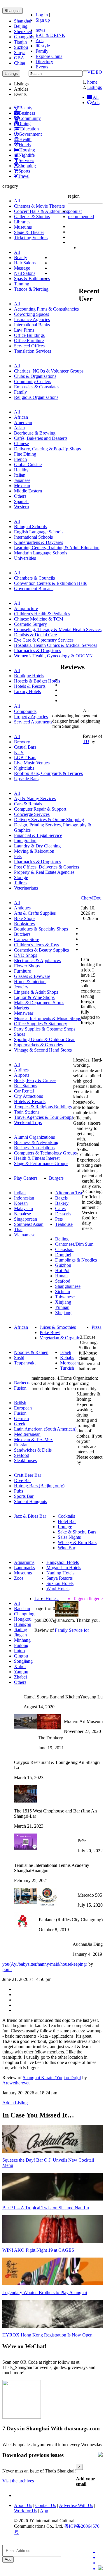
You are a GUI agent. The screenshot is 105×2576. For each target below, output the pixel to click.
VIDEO (95, 72)
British (20, 1403)
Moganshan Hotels (64, 1568)
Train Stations (27, 1112)
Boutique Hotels (29, 676)
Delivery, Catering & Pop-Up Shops (47, 449)
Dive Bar (22, 1480)
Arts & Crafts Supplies (35, 913)
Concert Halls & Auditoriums (41, 211)
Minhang (22, 1640)
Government (30, 134)
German (21, 1418)
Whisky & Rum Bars (77, 1542)
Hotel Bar (67, 1521)
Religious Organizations (36, 397)
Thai (18, 1230)
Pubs (19, 1491)
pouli (7, 1969)
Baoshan (22, 1609)
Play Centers (26, 1178)
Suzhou (21, 47)
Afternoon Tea (69, 1193)
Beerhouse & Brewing (35, 433)
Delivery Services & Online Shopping (49, 820)
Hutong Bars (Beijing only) (39, 1486)
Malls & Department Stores (39, 1003)
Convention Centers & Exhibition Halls (50, 583)
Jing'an (20, 1635)
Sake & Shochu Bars (77, 1532)
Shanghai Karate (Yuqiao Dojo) (52, 2078)
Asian (19, 428)
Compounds (25, 711)
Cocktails (66, 1516)
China (20, 63)
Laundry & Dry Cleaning (37, 846)
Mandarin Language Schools (41, 553)
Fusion (20, 1388)
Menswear (24, 1013)
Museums (23, 227)
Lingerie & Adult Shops (36, 992)
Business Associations (34, 1148)
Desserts (63, 1214)
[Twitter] (100, 2552)
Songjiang (23, 1661)
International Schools (33, 537)
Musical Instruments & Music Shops (47, 1018)
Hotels (25, 145)
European (23, 1408)
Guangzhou (25, 37)
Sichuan (63, 1292)
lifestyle (43, 46)
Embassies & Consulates (37, 387)
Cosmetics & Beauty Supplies (41, 950)
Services (26, 160)
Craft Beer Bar (28, 1475)
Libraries (22, 222)
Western (21, 507)
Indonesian (24, 1198)
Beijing (21, 26)
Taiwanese (65, 1297)
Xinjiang (63, 1302)
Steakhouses (25, 1461)
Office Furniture (29, 341)
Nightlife (27, 155)
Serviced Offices (29, 346)
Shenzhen (23, 31)
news (40, 30)
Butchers (22, 934)
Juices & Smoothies (58, 1327)
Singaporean (26, 1219)
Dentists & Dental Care (35, 635)
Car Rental (24, 1091)
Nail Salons (25, 273)
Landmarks (24, 1568)
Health (25, 139)
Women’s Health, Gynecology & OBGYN (53, 656)
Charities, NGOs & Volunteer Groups (49, 371)
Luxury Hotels (27, 691)
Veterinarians (26, 888)
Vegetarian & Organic (60, 1338)
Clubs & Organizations (35, 376)
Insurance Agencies (32, 319)
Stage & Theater (29, 232)
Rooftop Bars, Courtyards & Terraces (48, 773)
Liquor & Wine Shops (34, 997)
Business (27, 113)
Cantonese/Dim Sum (74, 1244)
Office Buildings (29, 335)
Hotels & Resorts (30, 686)
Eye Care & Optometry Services (44, 640)
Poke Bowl (50, 1332)
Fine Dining (25, 454)
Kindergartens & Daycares (38, 542)
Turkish (67, 1368)
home (92, 82)
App (44, 2511)
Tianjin (20, 42)
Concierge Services (32, 814)
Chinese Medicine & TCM (39, 619)
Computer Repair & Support (40, 809)
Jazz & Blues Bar (30, 1516)
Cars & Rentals (28, 804)
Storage (21, 877)
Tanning (22, 284)
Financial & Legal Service (38, 835)
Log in (42, 15)
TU (86, 741)
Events (42, 67)
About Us (23, 2505)
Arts (40, 41)
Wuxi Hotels (58, 1589)
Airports (22, 1075)
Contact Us (46, 2505)
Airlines (21, 1070)
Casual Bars (25, 747)
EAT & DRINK (50, 35)
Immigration (25, 841)
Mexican (22, 486)
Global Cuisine (28, 465)
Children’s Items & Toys (36, 945)
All (95, 97)
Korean (21, 1203)
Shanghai (13, 11)
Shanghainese (68, 1286)
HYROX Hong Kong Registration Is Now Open (47, 2335)
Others (20, 496)
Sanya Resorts (60, 1578)
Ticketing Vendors (31, 238)
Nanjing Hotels (60, 1573)
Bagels (61, 1198)
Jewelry (21, 987)
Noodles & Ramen (31, 1352)
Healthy (21, 470)
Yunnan (62, 1307)
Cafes (60, 1208)
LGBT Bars (25, 758)
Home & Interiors (30, 982)
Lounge (65, 1527)
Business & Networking (36, 1142)
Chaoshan (64, 1249)
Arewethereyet (16, 2083)
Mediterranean (27, 1434)
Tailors (20, 883)
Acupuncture (26, 608)
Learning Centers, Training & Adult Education (57, 548)
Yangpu (21, 1672)
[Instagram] (100, 2568)
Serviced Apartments (33, 722)
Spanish (21, 501)
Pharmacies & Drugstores (37, 651)
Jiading (21, 1630)
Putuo (19, 1651)
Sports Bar (24, 1496)
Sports (24, 171)
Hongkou (23, 1619)
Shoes (20, 1034)
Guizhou (63, 1265)
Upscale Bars (26, 779)
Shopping (27, 166)
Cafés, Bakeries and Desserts (41, 438)
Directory (44, 62)
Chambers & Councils (34, 578)
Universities (25, 558)
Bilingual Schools (30, 527)
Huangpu (23, 1624)
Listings (94, 87)
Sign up (43, 20)
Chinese (21, 443)
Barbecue (23, 1383)
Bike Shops (25, 918)
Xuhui (20, 1666)
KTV (19, 752)
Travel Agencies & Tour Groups (44, 1117)
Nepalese (22, 1214)
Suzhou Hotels (60, 1583)
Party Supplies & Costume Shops (45, 1029)
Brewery (22, 742)
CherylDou (91, 898)
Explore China (49, 56)
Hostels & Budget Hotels (37, 681)
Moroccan (69, 1363)
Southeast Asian (29, 1224)
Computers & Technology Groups (45, 1153)
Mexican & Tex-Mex (33, 1439)
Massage (22, 268)
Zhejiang (63, 1313)
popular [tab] (75, 211)
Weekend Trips (28, 1122)
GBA (19, 58)
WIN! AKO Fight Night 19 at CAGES (38, 2250)
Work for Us (26, 2511)
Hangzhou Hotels (63, 1562)
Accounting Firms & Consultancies (46, 309)
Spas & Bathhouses (32, 279)
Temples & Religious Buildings (43, 1107)
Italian (20, 475)
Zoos (19, 1578)
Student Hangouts (30, 1501)
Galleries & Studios (32, 217)
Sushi (19, 1358)
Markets (21, 1008)
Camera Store (27, 939)
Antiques (22, 908)
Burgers (56, 1178)
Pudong (21, 1645)
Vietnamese (25, 1235)
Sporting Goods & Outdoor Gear (44, 1039)
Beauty (26, 108)
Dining (24, 124)
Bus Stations (26, 1086)
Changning (24, 1614)
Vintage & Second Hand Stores (43, 1050)
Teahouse (64, 1224)
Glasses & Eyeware (32, 976)
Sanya (20, 52)
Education (29, 129)
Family (42, 51)
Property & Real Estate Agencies (44, 872)
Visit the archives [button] (18, 2481)
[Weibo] (100, 2563)
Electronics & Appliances (37, 960)
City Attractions (28, 1096)
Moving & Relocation (34, 851)
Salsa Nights (69, 1537)
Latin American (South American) (45, 1429)
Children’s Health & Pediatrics (42, 614)
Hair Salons (25, 263)
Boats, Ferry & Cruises (35, 1080)
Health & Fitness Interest (37, 1158)
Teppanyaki (25, 1363)
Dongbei (63, 1255)
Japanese (22, 480)
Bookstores (24, 924)
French (20, 459)
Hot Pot (62, 1270)
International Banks (32, 325)
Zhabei (20, 1677)
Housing (27, 150)
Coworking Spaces (32, 314)
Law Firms (24, 330)
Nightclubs (24, 768)
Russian (21, 1445)
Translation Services (33, 351)
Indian (20, 1193)
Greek (20, 1424)
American (23, 422)
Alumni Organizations (34, 1137)
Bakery (62, 1203)
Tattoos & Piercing (31, 289)
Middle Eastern (28, 491)
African (21, 417)
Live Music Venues (32, 763)
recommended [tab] (81, 217)
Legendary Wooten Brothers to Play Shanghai (45, 2292)
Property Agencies (31, 717)
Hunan (61, 1276)
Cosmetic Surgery (30, 624)
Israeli (66, 1352)
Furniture (22, 971)
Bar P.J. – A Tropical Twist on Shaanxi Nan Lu (46, 2208)
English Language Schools (39, 532)
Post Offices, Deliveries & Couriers (47, 867)
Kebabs (67, 1358)
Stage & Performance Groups (41, 1163)
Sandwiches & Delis (33, 1450)
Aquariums (24, 1562)
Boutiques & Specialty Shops (41, 929)
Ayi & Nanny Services (35, 798)
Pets (18, 856)
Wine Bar (66, 1548)
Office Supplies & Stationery (41, 1024)
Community (30, 118)
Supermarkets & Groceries (38, 1045)
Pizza (97, 1327)
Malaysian (23, 1208)
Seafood (63, 1281)
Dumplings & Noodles (76, 1260)
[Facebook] (100, 2558)
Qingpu (21, 1656)
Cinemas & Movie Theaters (39, 206)
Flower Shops (27, 966)
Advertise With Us (76, 2505)
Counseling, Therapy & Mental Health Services (58, 629)
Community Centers (33, 381)
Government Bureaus (34, 589)
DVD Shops (26, 955)
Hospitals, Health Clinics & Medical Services (56, 645)
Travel (24, 176)
